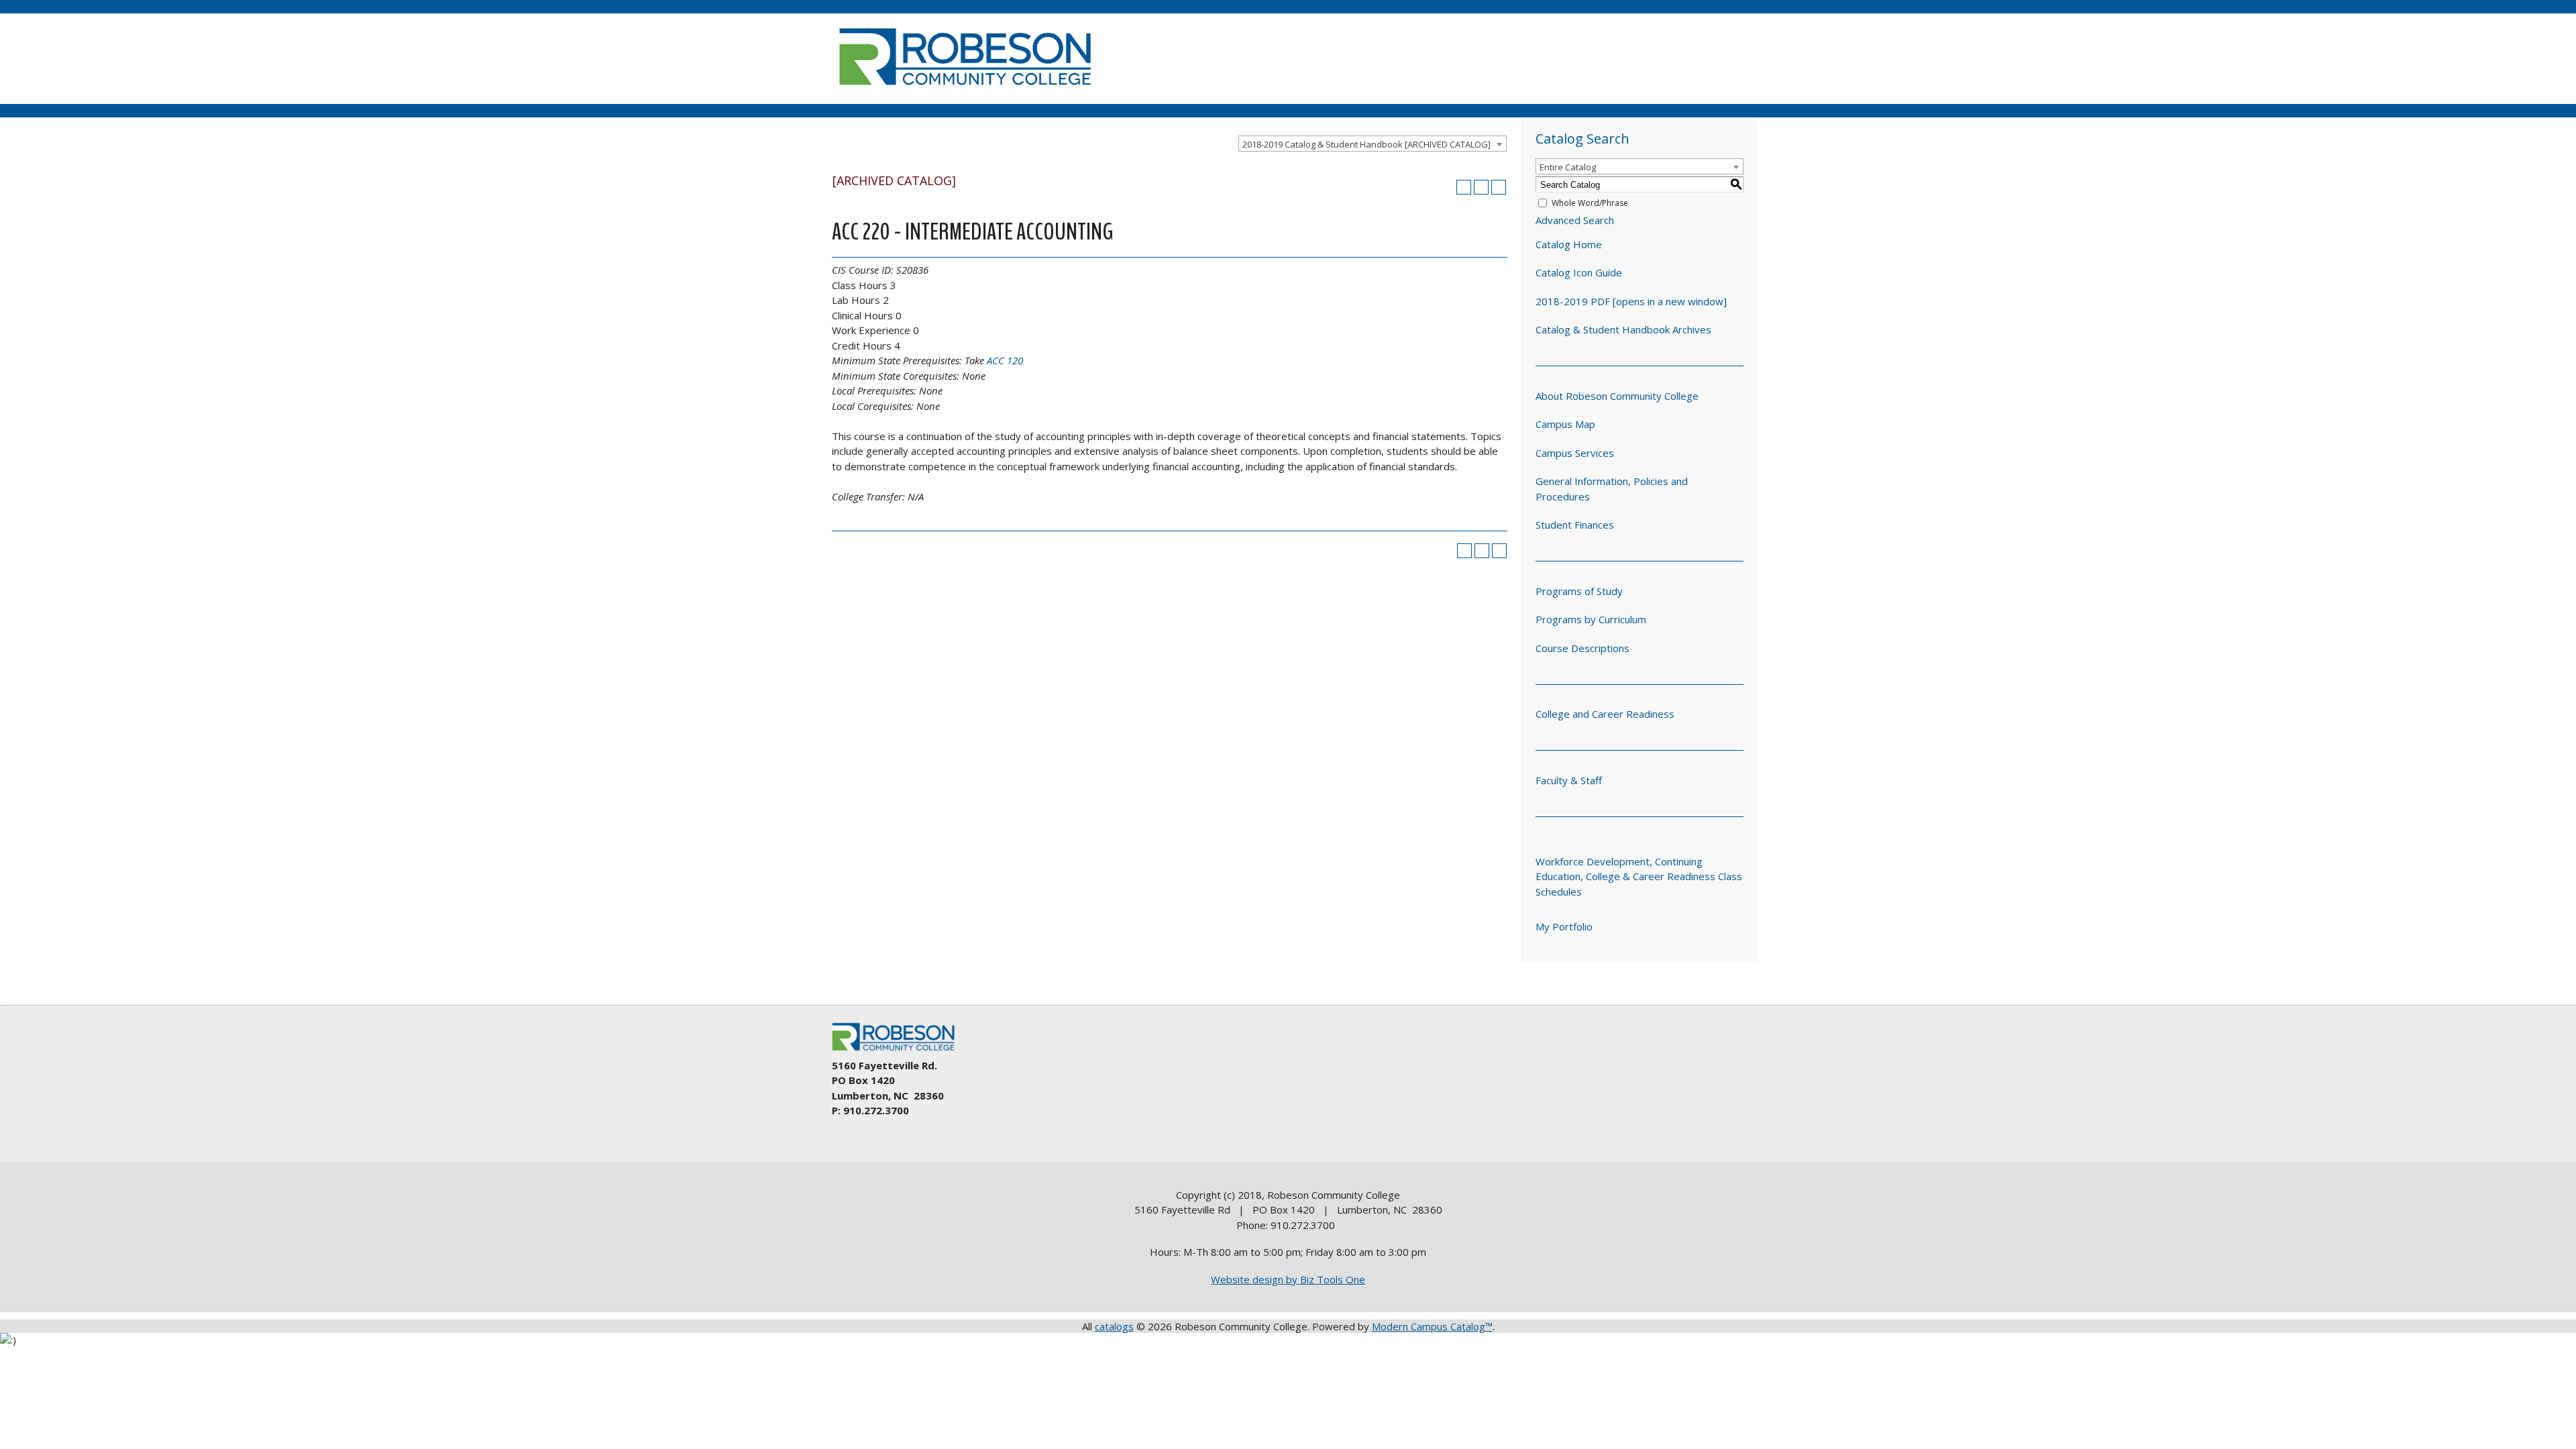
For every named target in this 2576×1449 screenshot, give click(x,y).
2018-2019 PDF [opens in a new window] (1631, 301)
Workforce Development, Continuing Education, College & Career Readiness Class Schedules (1639, 876)
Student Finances (1575, 525)
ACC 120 (1005, 360)
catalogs (1114, 1326)
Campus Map (1565, 424)
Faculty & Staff (1569, 780)
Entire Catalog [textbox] (1568, 167)
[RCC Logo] (900, 1051)
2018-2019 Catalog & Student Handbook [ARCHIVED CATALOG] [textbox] (1366, 144)
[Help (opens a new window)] (1499, 187)
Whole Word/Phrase (1590, 203)
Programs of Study (1579, 591)
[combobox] (1373, 144)
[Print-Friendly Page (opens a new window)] (1481, 187)
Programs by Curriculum (1591, 619)
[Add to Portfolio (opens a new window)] (1464, 187)
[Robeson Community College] (965, 91)
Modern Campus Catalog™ (1432, 1326)
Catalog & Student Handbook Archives (1623, 329)
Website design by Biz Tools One (1288, 1279)
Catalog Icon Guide (1579, 272)
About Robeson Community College (1617, 396)
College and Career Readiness (1605, 714)
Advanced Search (1575, 220)
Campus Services (1575, 453)
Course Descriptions (1582, 648)
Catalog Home (1569, 244)
